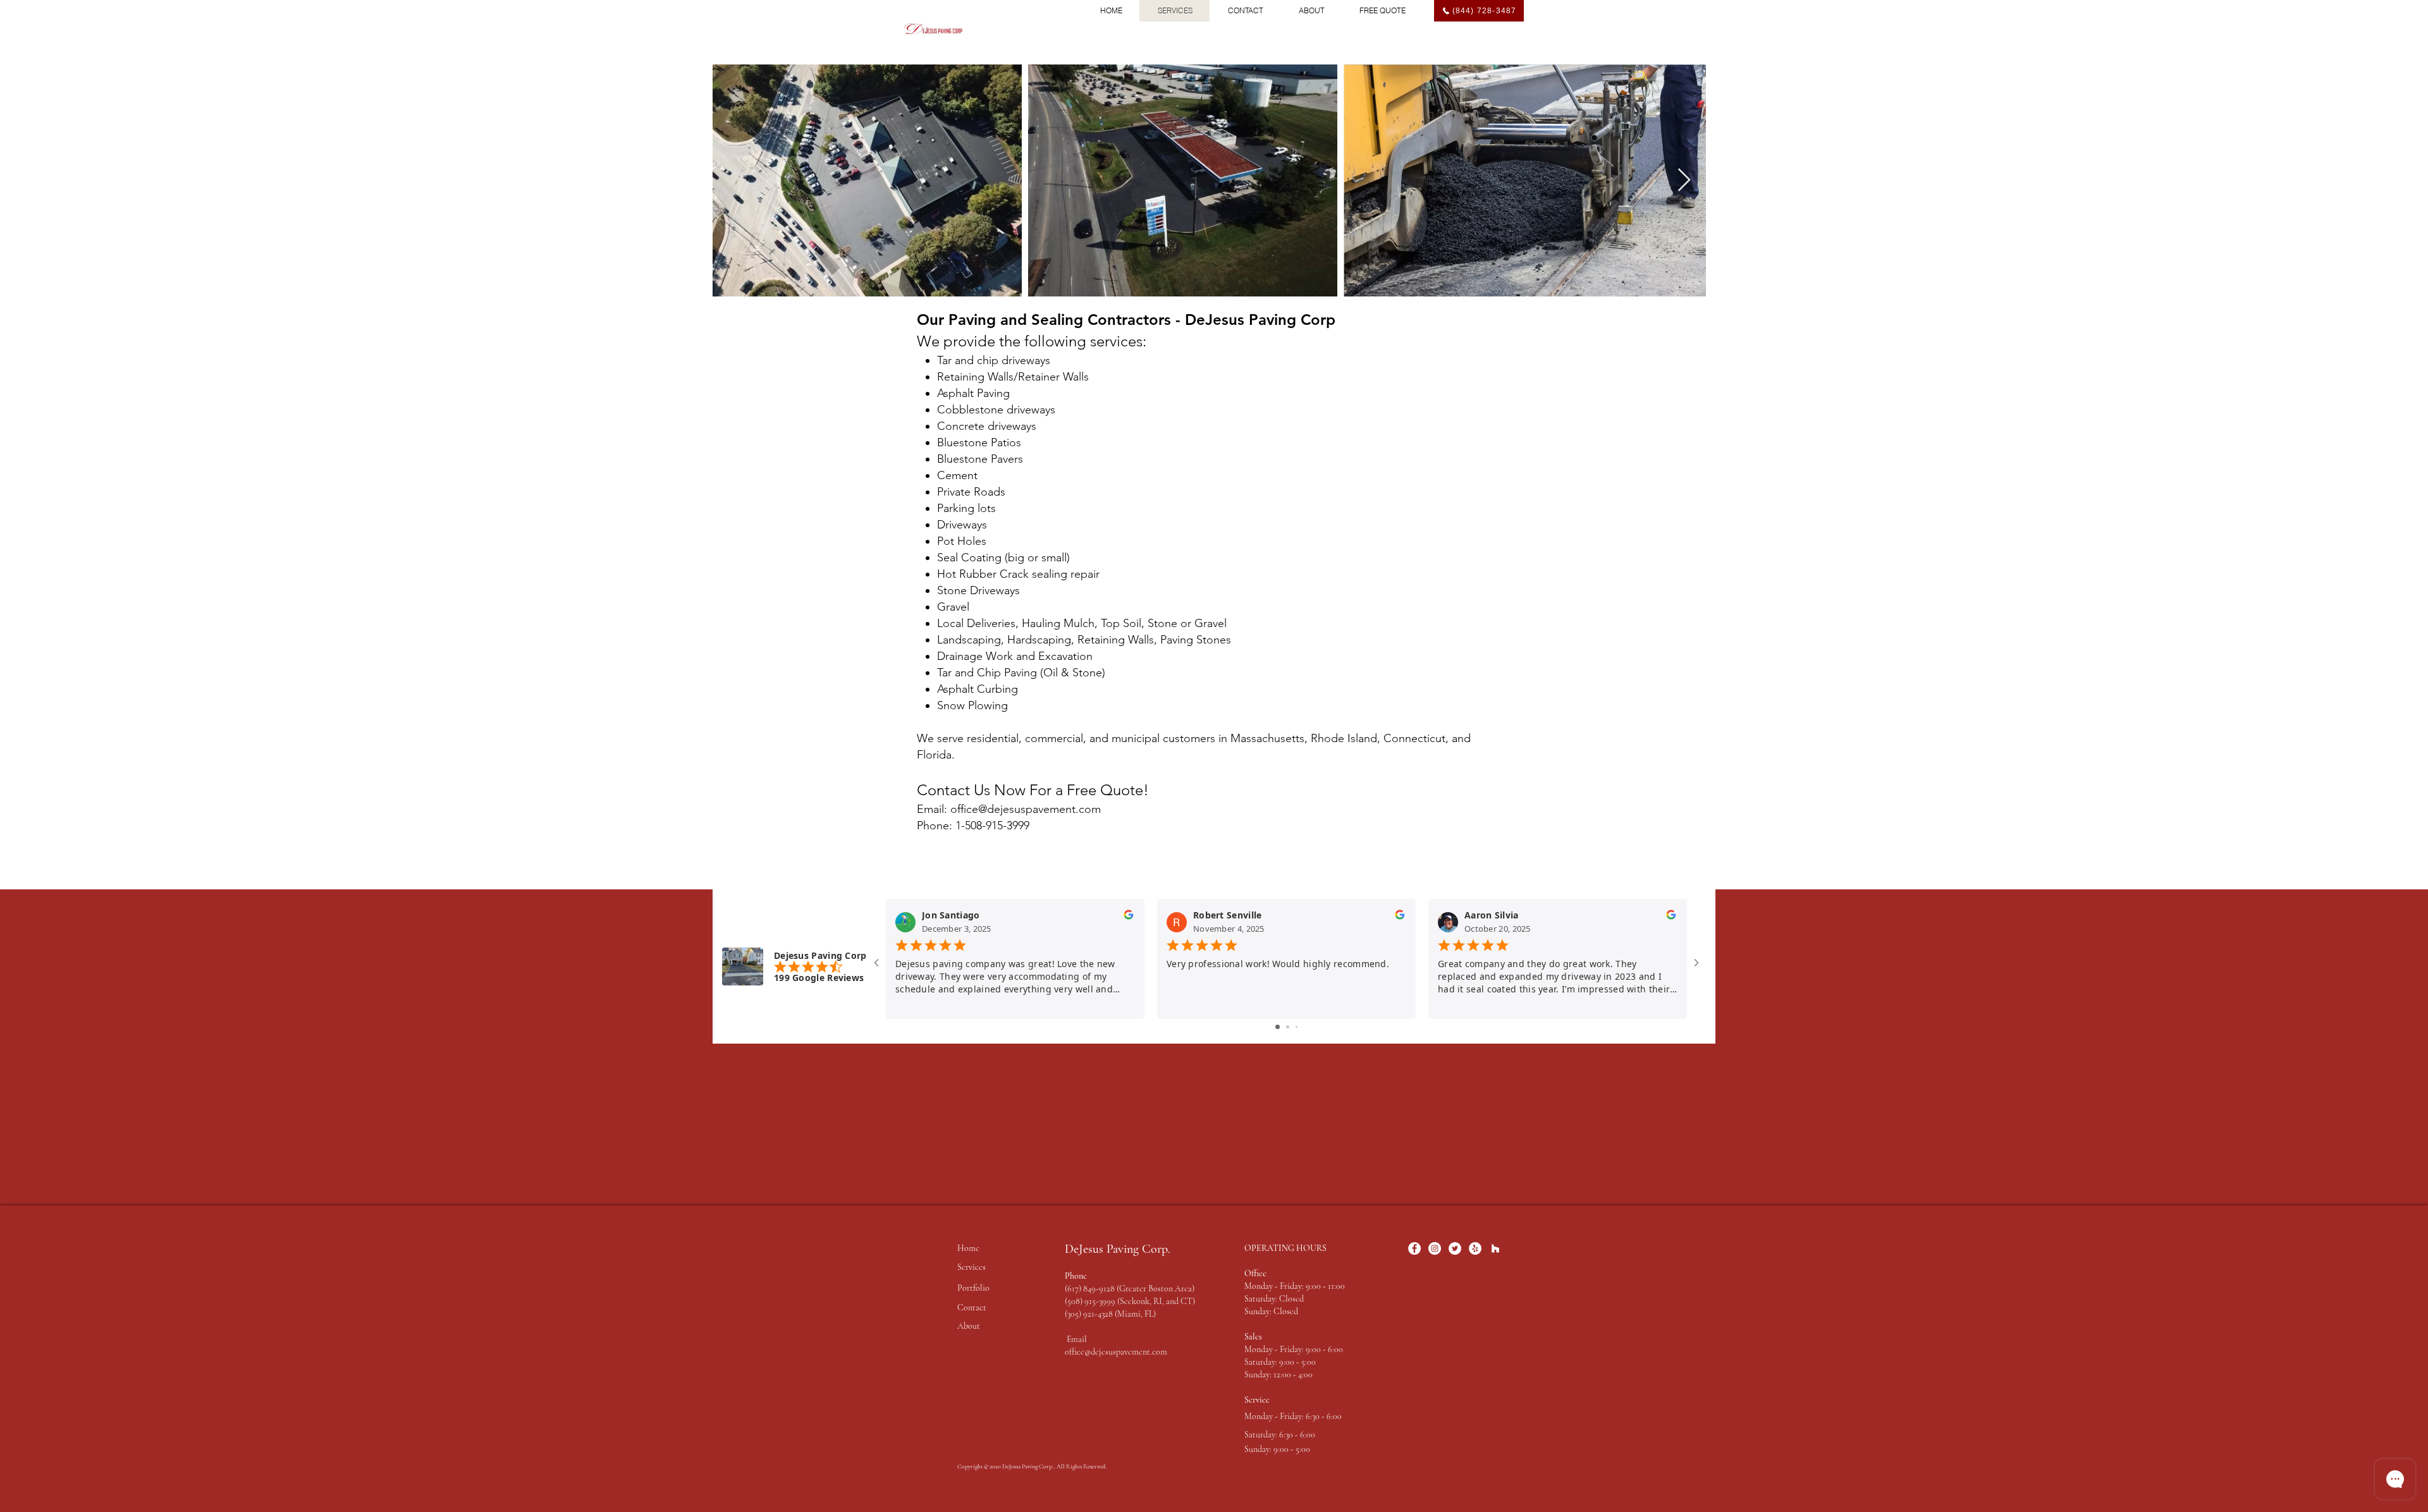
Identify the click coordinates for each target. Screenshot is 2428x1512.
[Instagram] (1435, 1248)
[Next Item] (1684, 180)
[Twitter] (1455, 1248)
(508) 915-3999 (1091, 1301)
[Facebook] (1414, 1248)
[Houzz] (1495, 1248)
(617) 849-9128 (1090, 1289)
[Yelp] (1475, 1248)
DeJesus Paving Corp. (1118, 1249)
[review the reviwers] (1129, 918)
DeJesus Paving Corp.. (1029, 1466)
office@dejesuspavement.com (1116, 1352)
